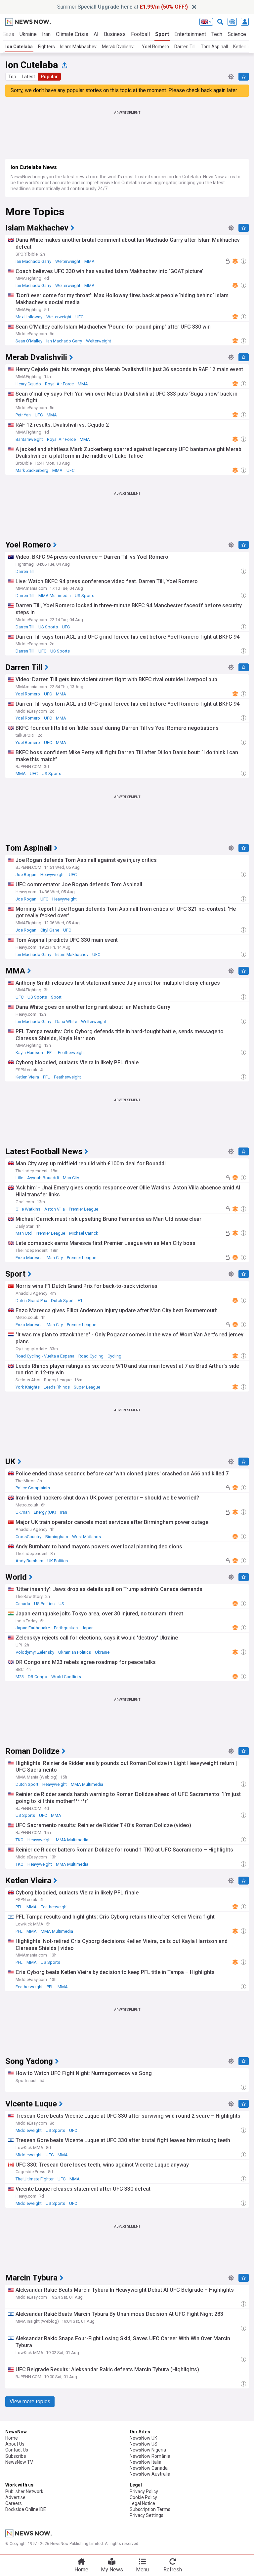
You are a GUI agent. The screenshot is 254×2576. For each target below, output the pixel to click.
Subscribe (16, 2456)
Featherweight (71, 1053)
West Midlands (86, 1537)
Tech (217, 34)
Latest (28, 77)
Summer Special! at (123, 7)
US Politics (44, 1604)
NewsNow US (144, 2444)
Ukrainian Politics (75, 1652)
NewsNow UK (143, 2438)
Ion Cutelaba (19, 47)
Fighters (46, 47)
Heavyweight (53, 875)
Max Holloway (29, 317)
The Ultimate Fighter (35, 2179)
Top (12, 77)
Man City (71, 1178)
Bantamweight (29, 439)
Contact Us (17, 2450)
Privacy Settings (147, 2515)
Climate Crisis (72, 34)
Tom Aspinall (214, 47)
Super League (87, 1387)
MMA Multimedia (55, 596)
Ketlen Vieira (27, 1077)
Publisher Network (24, 2491)
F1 (80, 1301)
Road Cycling (91, 1356)
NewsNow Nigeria (148, 2450)
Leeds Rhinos (57, 1387)
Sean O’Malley (29, 341)
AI (96, 34)
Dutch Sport (62, 1301)
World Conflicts (66, 1677)
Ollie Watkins (28, 1209)
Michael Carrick (84, 1233)
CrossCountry (28, 1537)
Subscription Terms (150, 2509)
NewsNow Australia (150, 2474)
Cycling (114, 1356)
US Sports (85, 596)
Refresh (173, 2570)
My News (112, 2570)
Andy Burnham (29, 1561)
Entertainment (190, 34)
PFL (50, 1053)
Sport (162, 34)
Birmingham (57, 1537)
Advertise (15, 2497)
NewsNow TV (19, 2462)
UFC (79, 317)
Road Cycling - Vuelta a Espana (45, 1356)
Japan (88, 1628)
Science (237, 34)
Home (12, 2438)
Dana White (66, 1022)
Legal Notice (142, 2503)
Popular (49, 77)
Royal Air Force (59, 384)
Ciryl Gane (50, 930)
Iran (46, 34)
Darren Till (185, 47)
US (61, 1604)
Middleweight (29, 2130)
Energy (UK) (45, 1512)
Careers (14, 2503)
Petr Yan (23, 415)
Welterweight (68, 261)
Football (140, 34)
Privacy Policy (144, 2491)
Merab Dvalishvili (119, 47)
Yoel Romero (155, 47)
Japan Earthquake (33, 1628)
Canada (23, 1604)
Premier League (84, 1209)
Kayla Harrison (29, 1053)
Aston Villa (55, 1209)
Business (115, 34)
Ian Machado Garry (33, 261)
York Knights (28, 1387)
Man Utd (24, 1233)
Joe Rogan (26, 875)
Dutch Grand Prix (31, 1301)
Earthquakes (66, 1628)
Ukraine (28, 34)
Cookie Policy (143, 2497)
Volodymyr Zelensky (35, 1652)
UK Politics (58, 1561)
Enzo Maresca (29, 1258)
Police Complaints (33, 1488)
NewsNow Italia (146, 2462)
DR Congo (38, 1677)
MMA (89, 261)
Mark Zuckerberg (32, 470)
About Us (15, 2444)
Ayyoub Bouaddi (43, 1178)
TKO (20, 1840)
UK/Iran (23, 1512)
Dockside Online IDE (26, 2509)
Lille (19, 1178)
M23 (20, 1677)
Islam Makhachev (78, 47)
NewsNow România (150, 2456)
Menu (142, 2570)
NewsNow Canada (149, 2468)
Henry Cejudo (28, 384)
